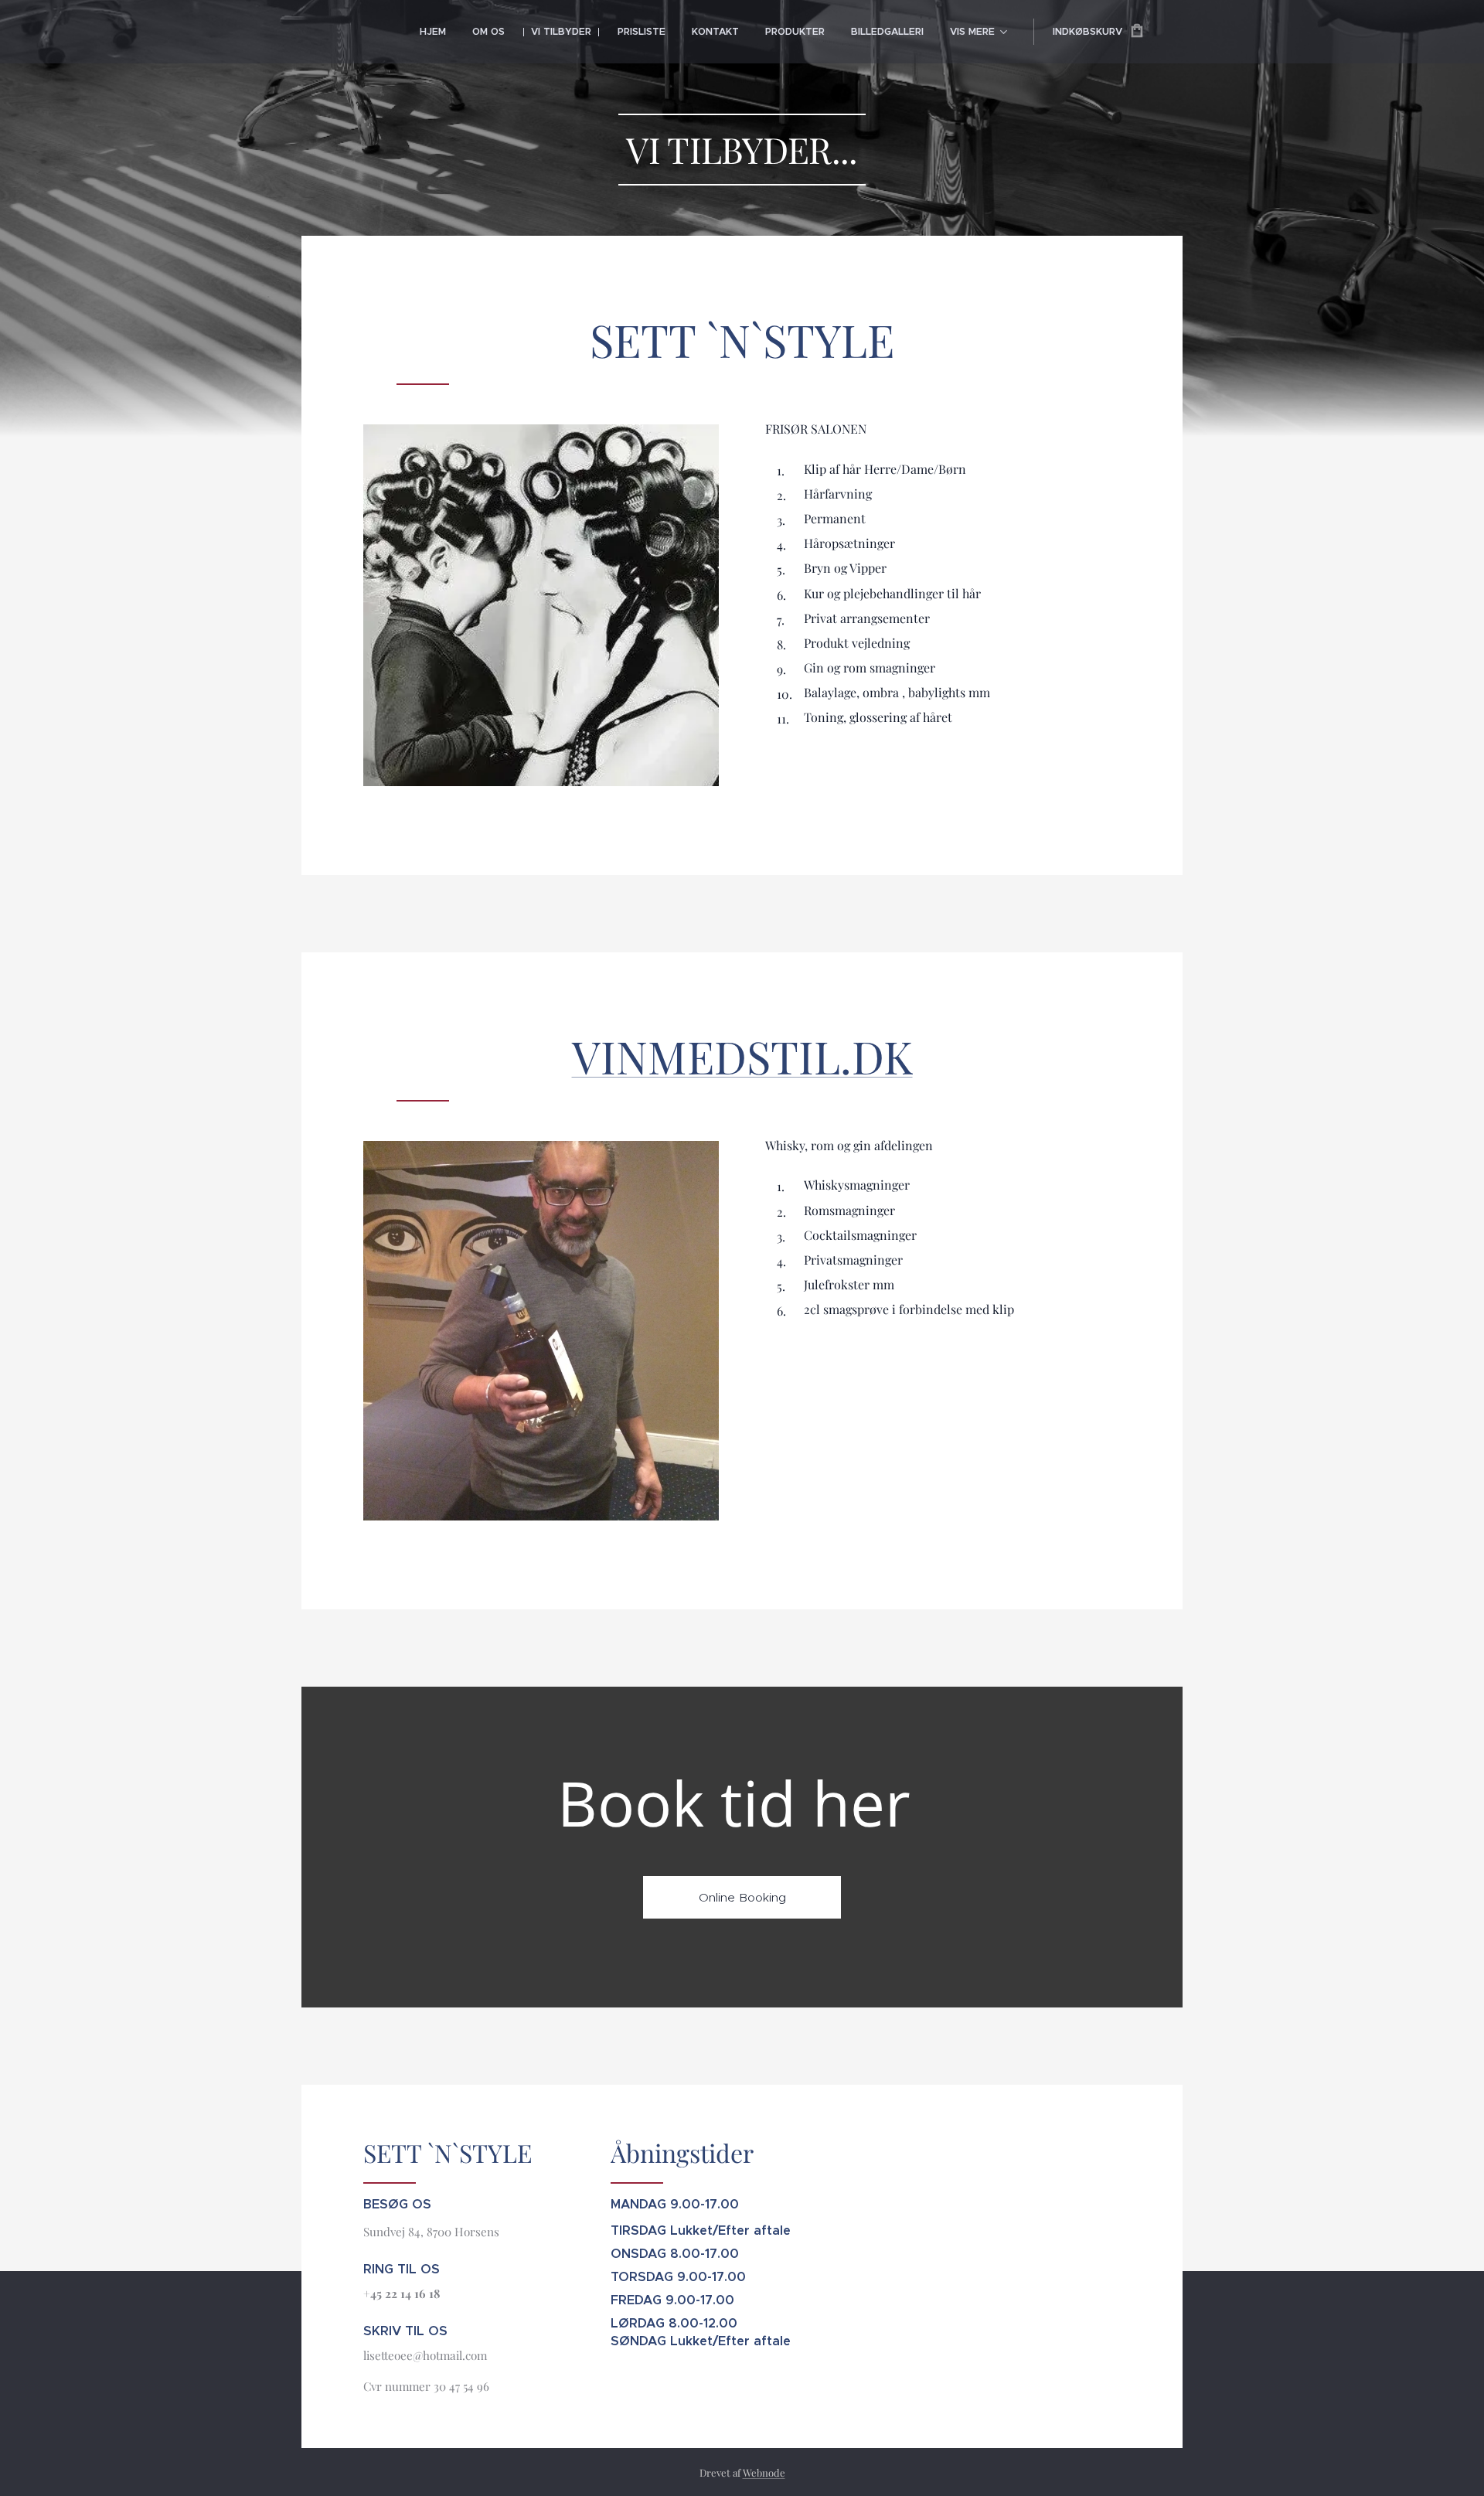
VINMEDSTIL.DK (742, 1056)
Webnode (764, 2472)
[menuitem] (433, 32)
